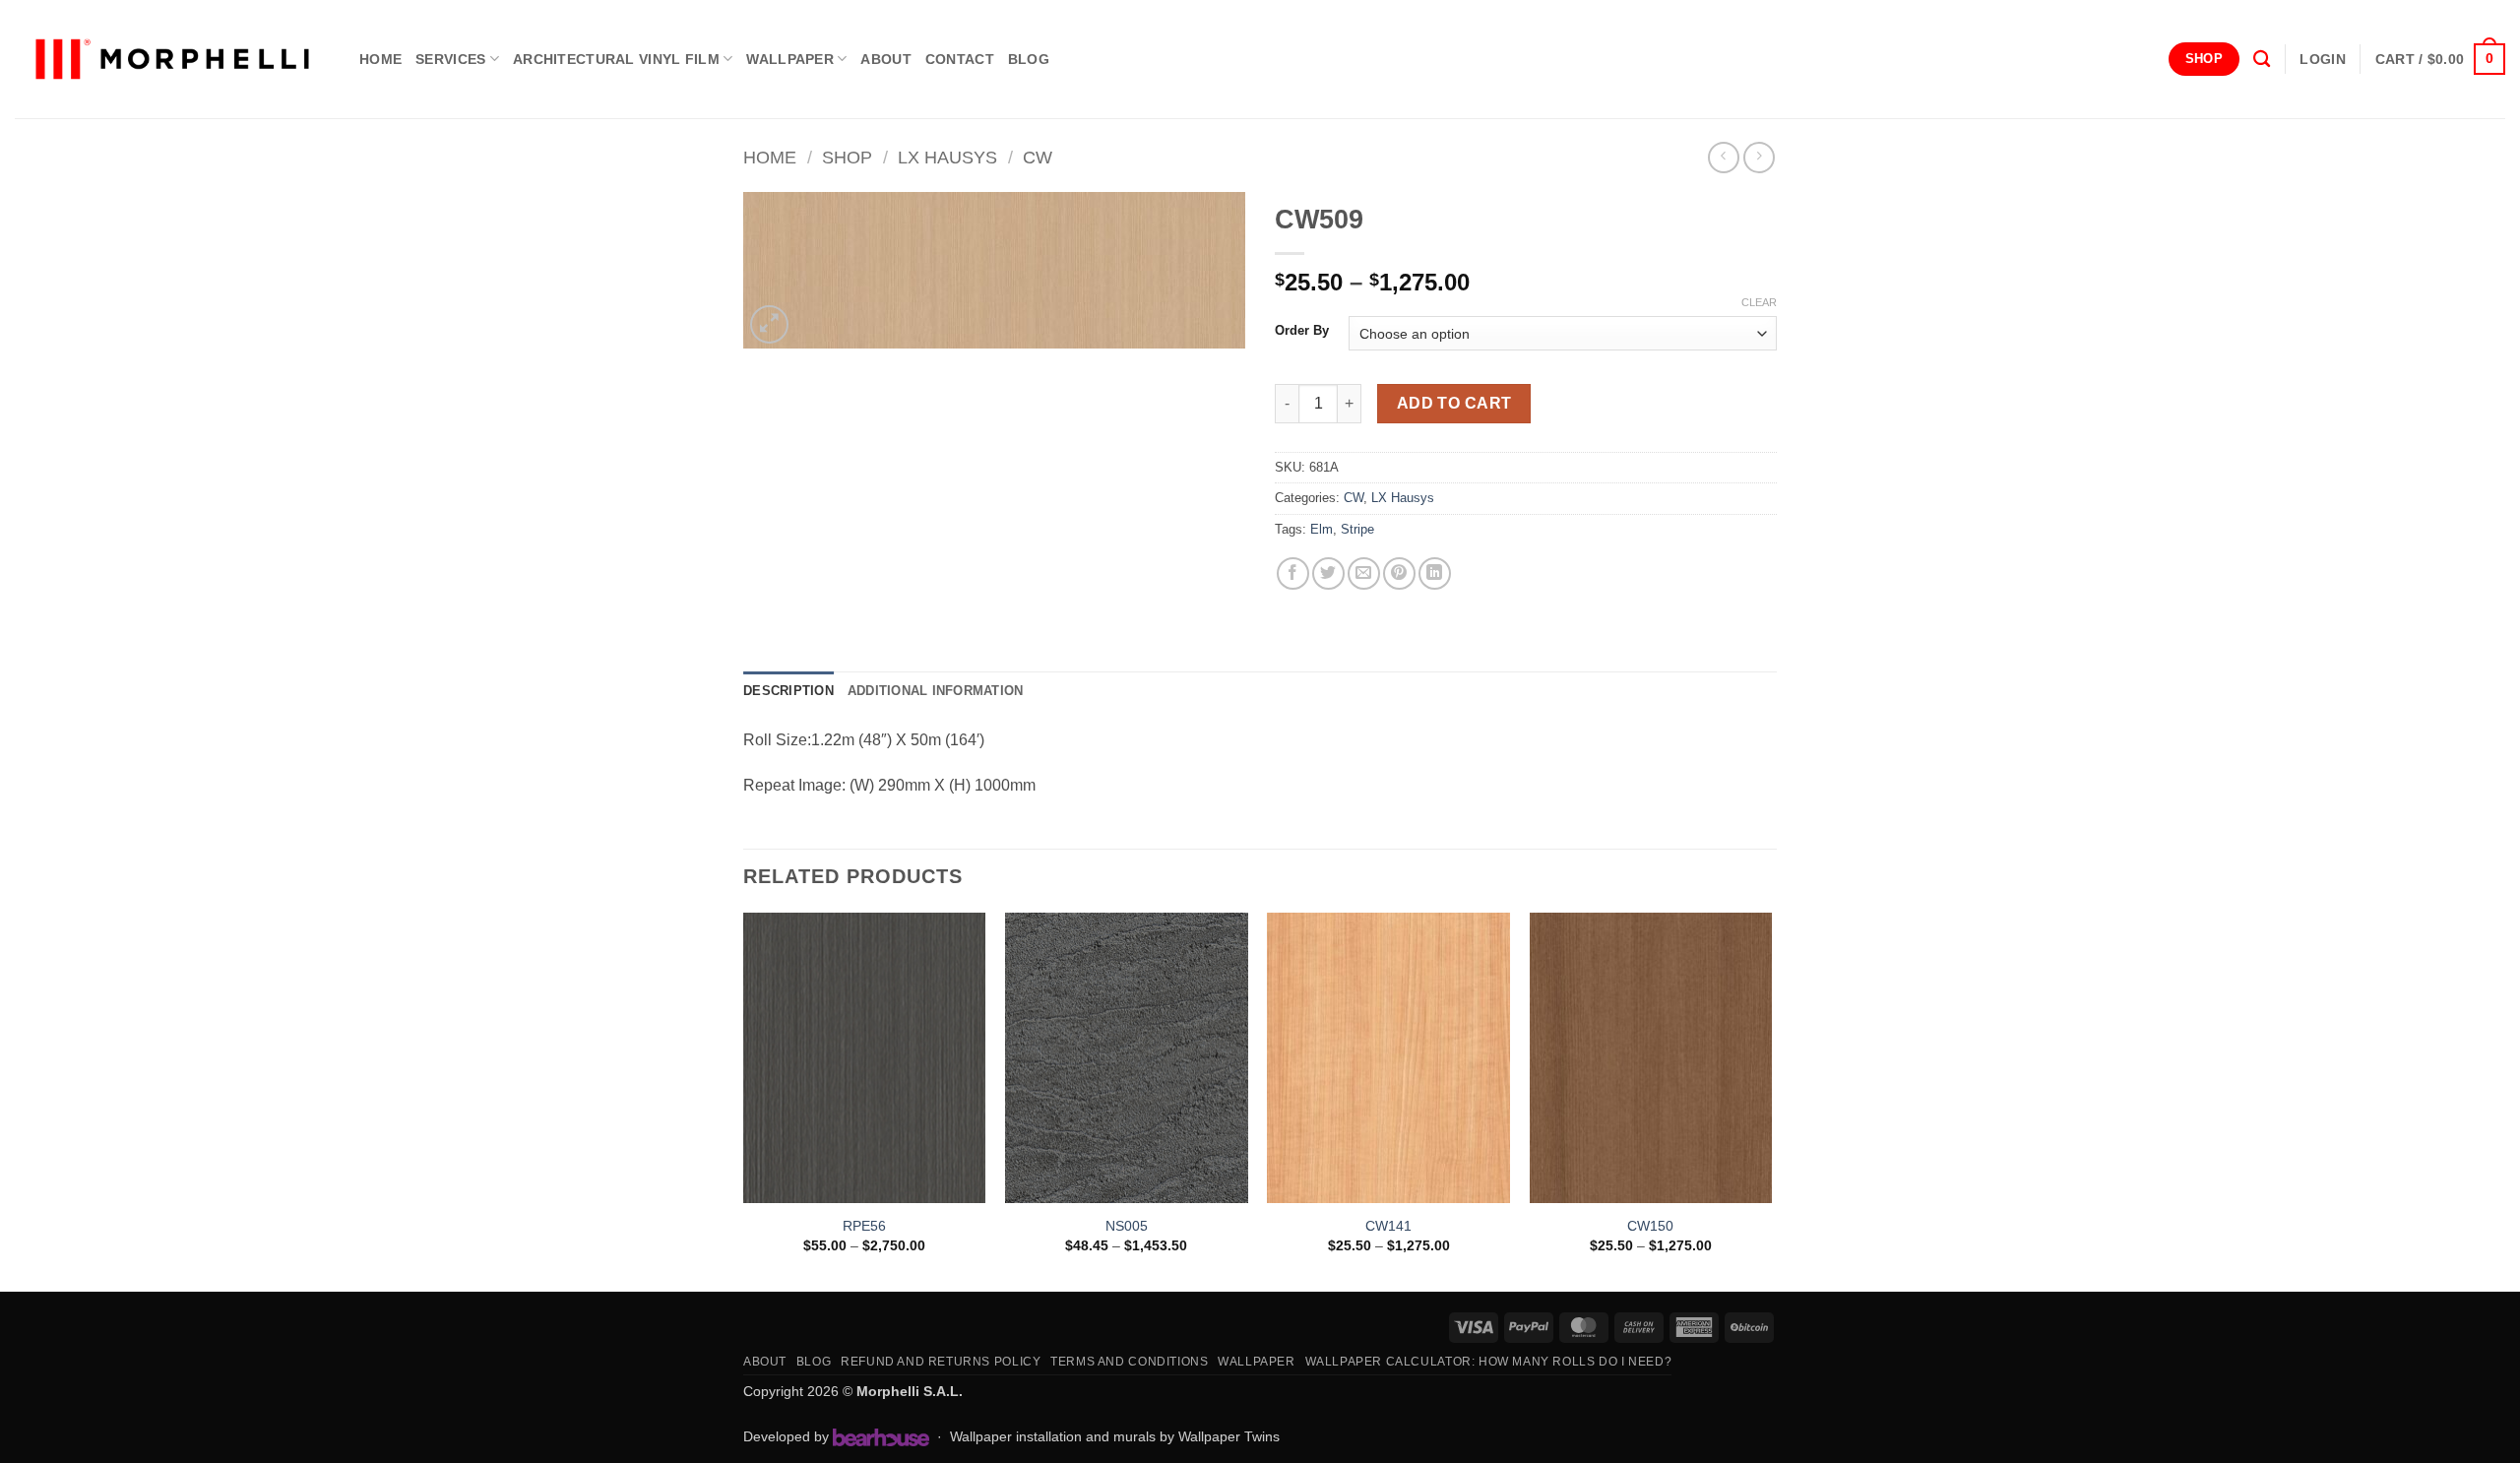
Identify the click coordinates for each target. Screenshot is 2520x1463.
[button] (2322, 59)
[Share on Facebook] (1293, 573)
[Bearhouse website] (881, 1437)
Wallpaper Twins (1229, 1436)
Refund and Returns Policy (941, 1362)
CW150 (1650, 1226)
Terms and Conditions (1129, 1362)
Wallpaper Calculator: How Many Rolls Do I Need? (1489, 1362)
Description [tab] (788, 691)
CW (1038, 157)
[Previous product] (1759, 157)
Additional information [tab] (936, 691)
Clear (1759, 302)
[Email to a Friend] (1364, 573)
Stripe (1357, 529)
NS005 (1127, 1226)
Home (770, 157)
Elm (1322, 529)
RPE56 (864, 1226)
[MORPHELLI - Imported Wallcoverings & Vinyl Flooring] (172, 60)
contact (960, 59)
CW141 (1388, 1226)
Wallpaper (790, 59)
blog (1029, 59)
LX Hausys (947, 157)
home (380, 59)
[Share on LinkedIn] (1435, 573)
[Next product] (1723, 157)
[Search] (2262, 60)
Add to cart (1454, 403)
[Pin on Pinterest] (1399, 573)
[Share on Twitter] (1328, 573)
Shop (847, 157)
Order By (1302, 331)
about (885, 59)
